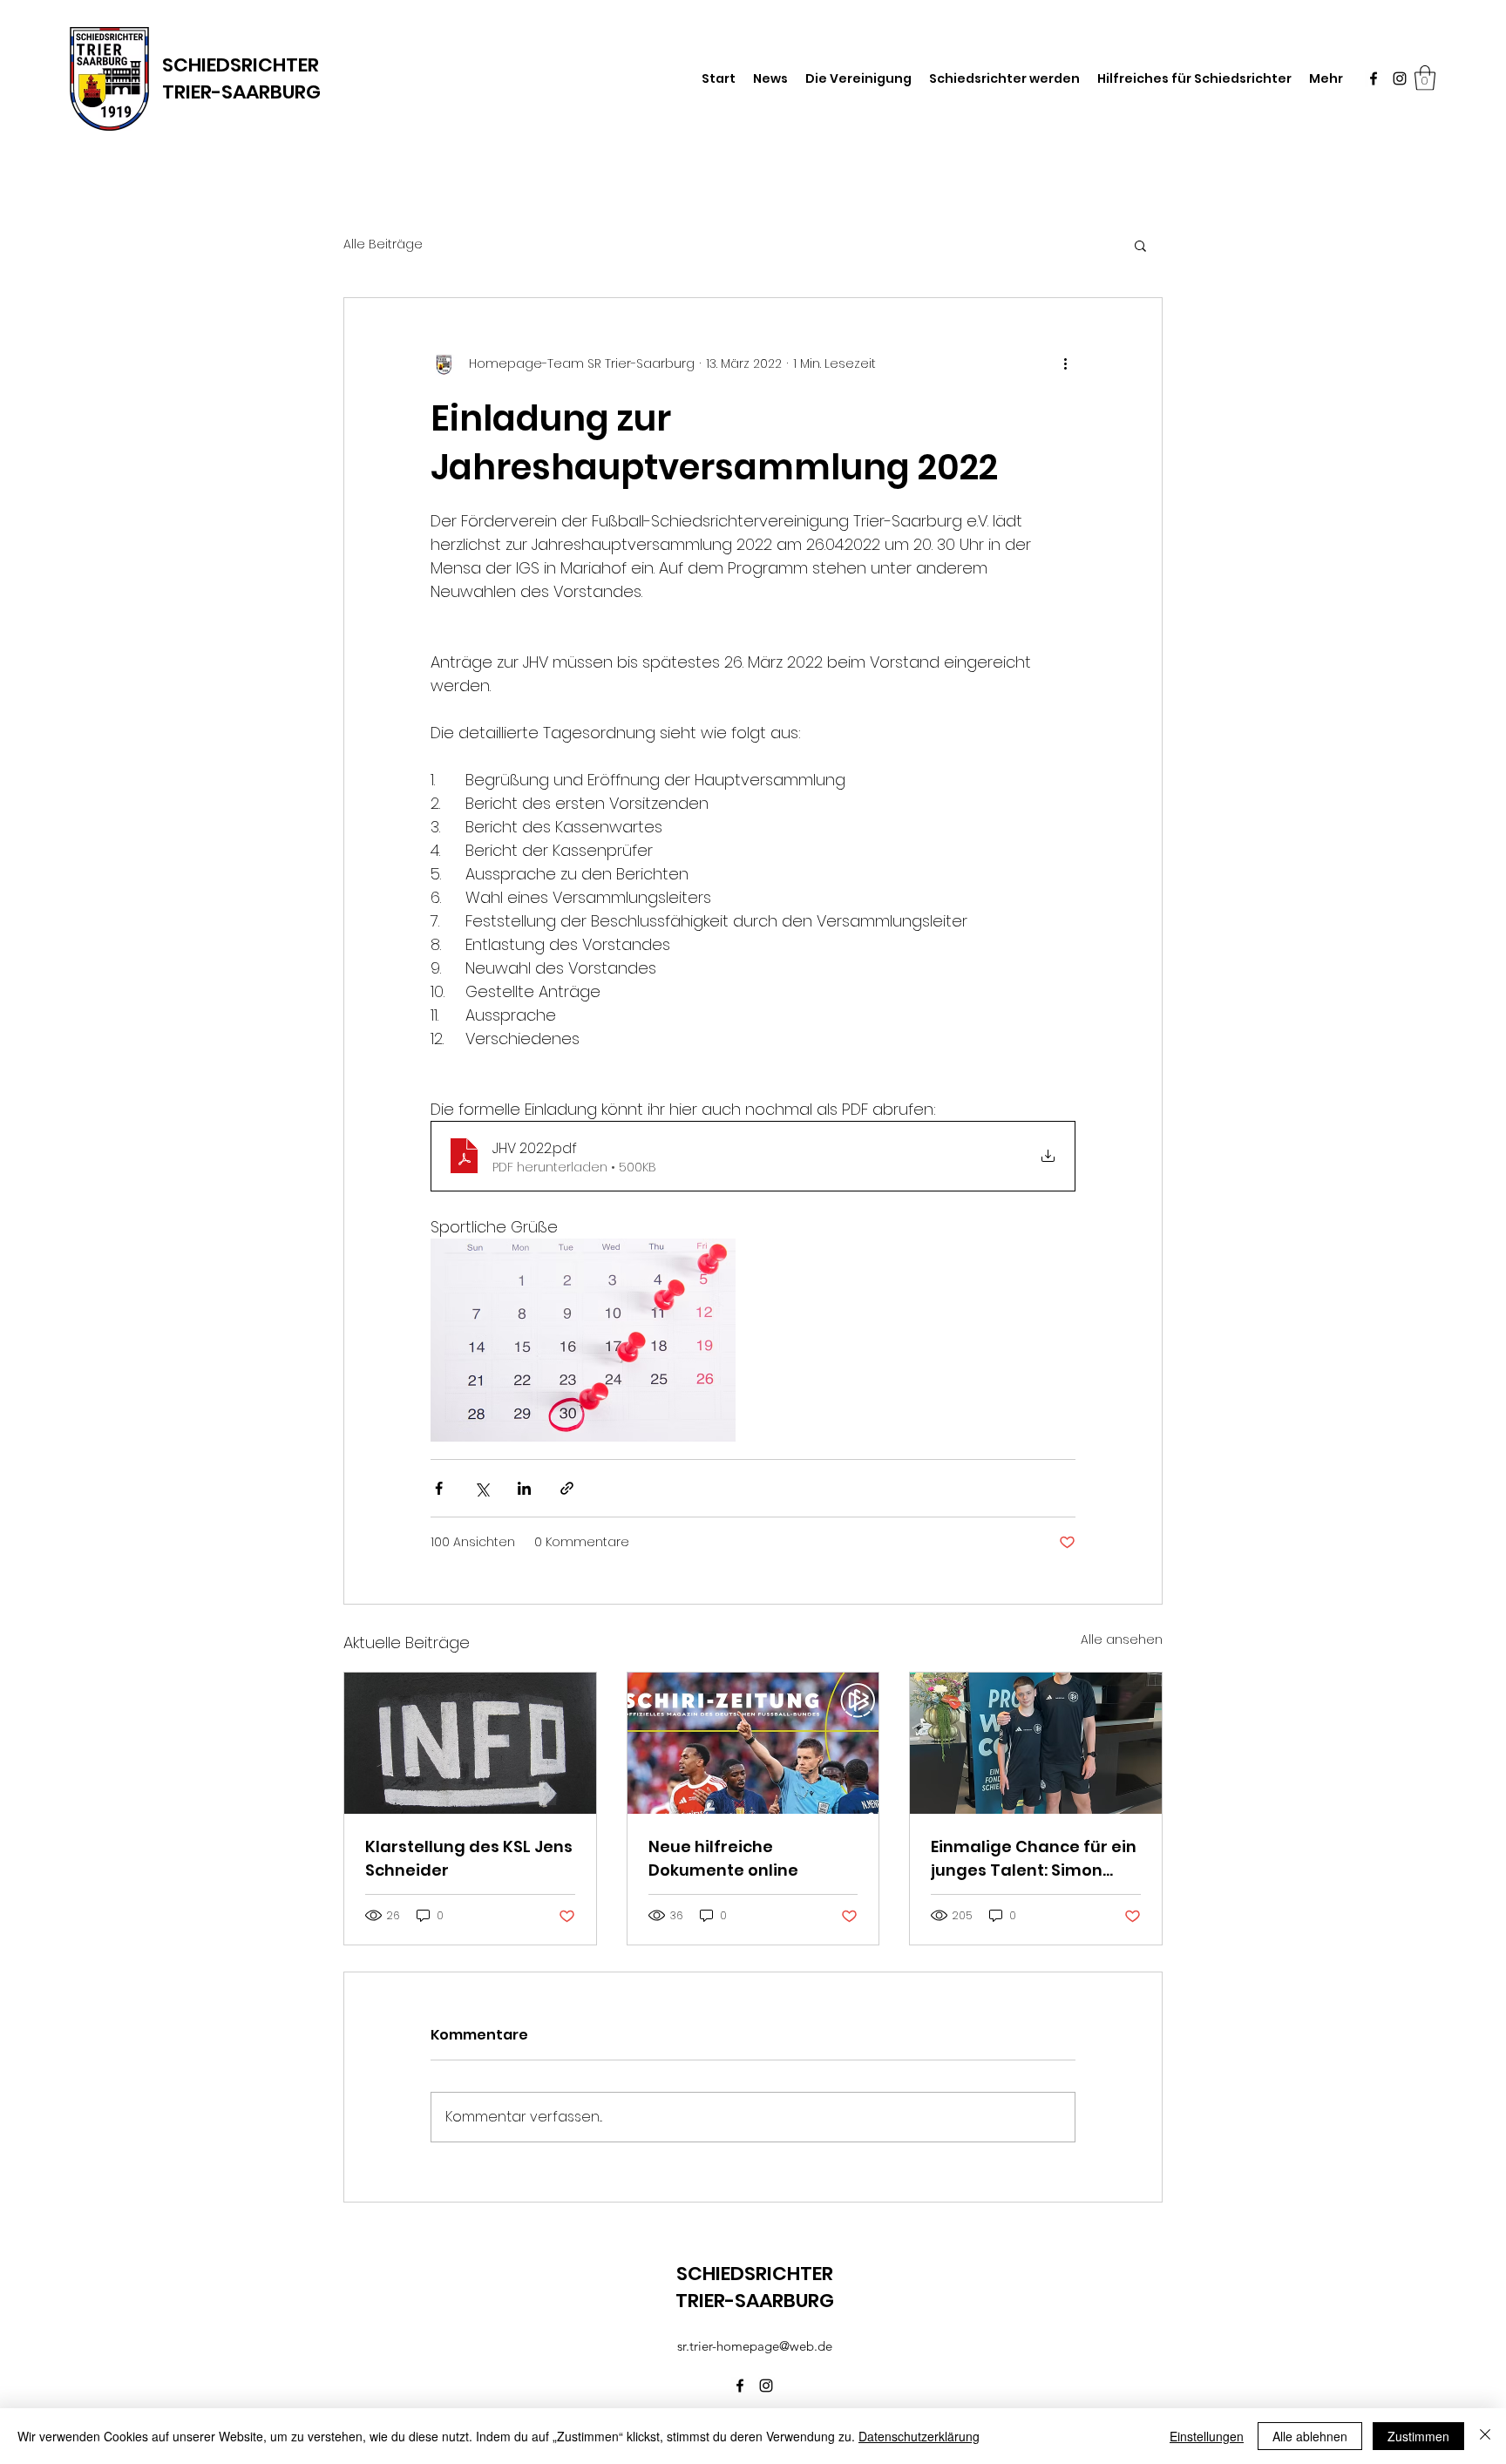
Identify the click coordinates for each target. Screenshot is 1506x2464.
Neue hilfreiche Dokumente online (723, 1858)
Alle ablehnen (1310, 2436)
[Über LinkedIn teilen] (524, 1488)
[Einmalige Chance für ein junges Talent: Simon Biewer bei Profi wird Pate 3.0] (1036, 1743)
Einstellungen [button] (1207, 2436)
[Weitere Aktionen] (1065, 364)
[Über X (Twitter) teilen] (482, 1488)
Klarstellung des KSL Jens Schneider (469, 1858)
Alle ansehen (1122, 1639)
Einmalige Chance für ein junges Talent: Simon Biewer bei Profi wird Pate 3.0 (1035, 1859)
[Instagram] (1400, 78)
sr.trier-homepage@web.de (755, 2346)
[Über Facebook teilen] (439, 1488)
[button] (1425, 78)
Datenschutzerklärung (919, 2436)
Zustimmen (1418, 2436)
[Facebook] (1374, 78)
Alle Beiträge (383, 244)
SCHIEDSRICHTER (241, 65)
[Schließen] (1485, 2436)
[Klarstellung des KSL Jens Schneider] (470, 1743)
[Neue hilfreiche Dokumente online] (753, 1743)
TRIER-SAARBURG (241, 92)
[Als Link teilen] (567, 1488)
